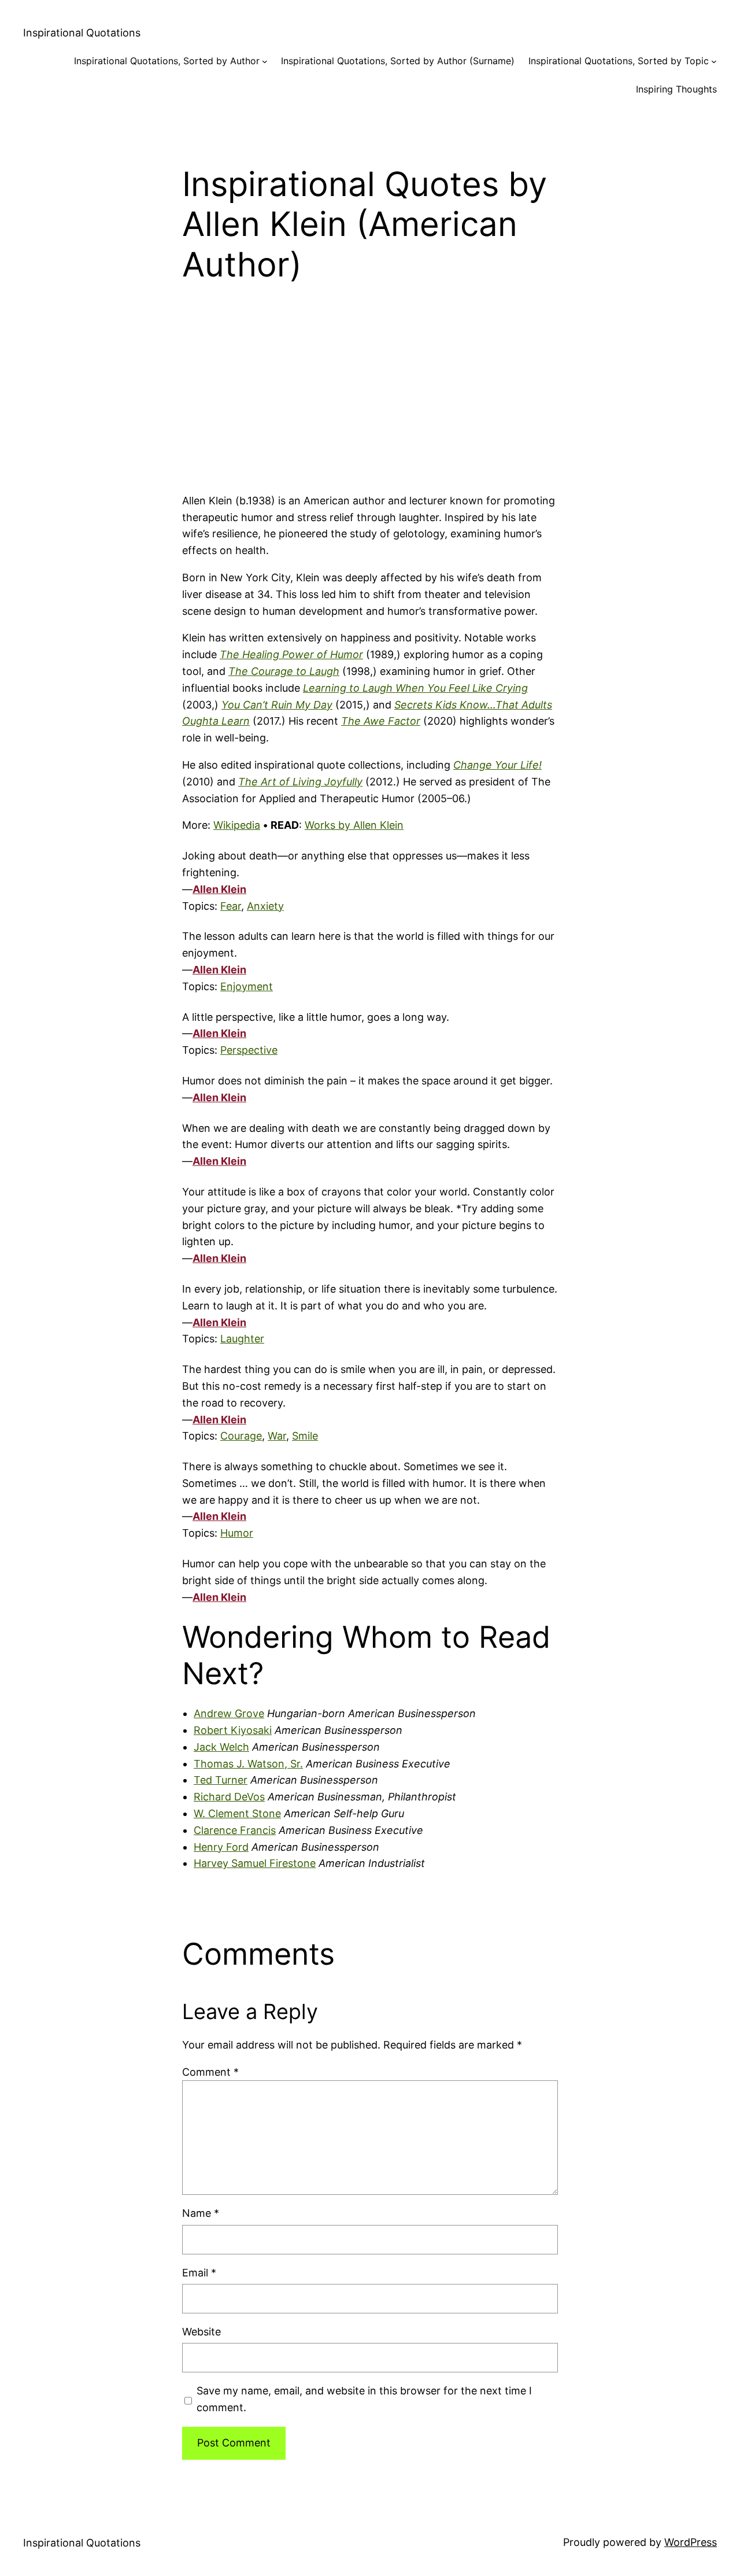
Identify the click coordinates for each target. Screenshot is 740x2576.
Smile (305, 1436)
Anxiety (265, 906)
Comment (210, 2072)
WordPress (691, 2542)
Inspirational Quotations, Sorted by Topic (619, 61)
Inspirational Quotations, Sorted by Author (167, 61)
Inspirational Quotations (82, 33)
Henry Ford (221, 1847)
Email (199, 2273)
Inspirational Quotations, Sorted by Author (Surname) (398, 61)
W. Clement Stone (237, 1813)
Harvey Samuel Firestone (255, 1863)
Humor (237, 1533)
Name (201, 2213)
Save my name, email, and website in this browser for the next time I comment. (364, 2399)
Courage (241, 1436)
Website (201, 2332)
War (277, 1436)
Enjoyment (247, 986)
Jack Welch (221, 1747)
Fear (231, 906)
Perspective (249, 1050)
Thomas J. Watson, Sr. (248, 1764)
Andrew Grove (229, 1713)
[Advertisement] (370, 401)
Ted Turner (221, 1780)
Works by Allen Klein (354, 825)
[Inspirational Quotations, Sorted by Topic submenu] (714, 61)
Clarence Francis (235, 1830)
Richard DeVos (229, 1797)
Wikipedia (237, 825)
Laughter (242, 1339)
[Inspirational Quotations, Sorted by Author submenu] (265, 61)
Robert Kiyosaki (233, 1730)
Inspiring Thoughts (676, 89)
